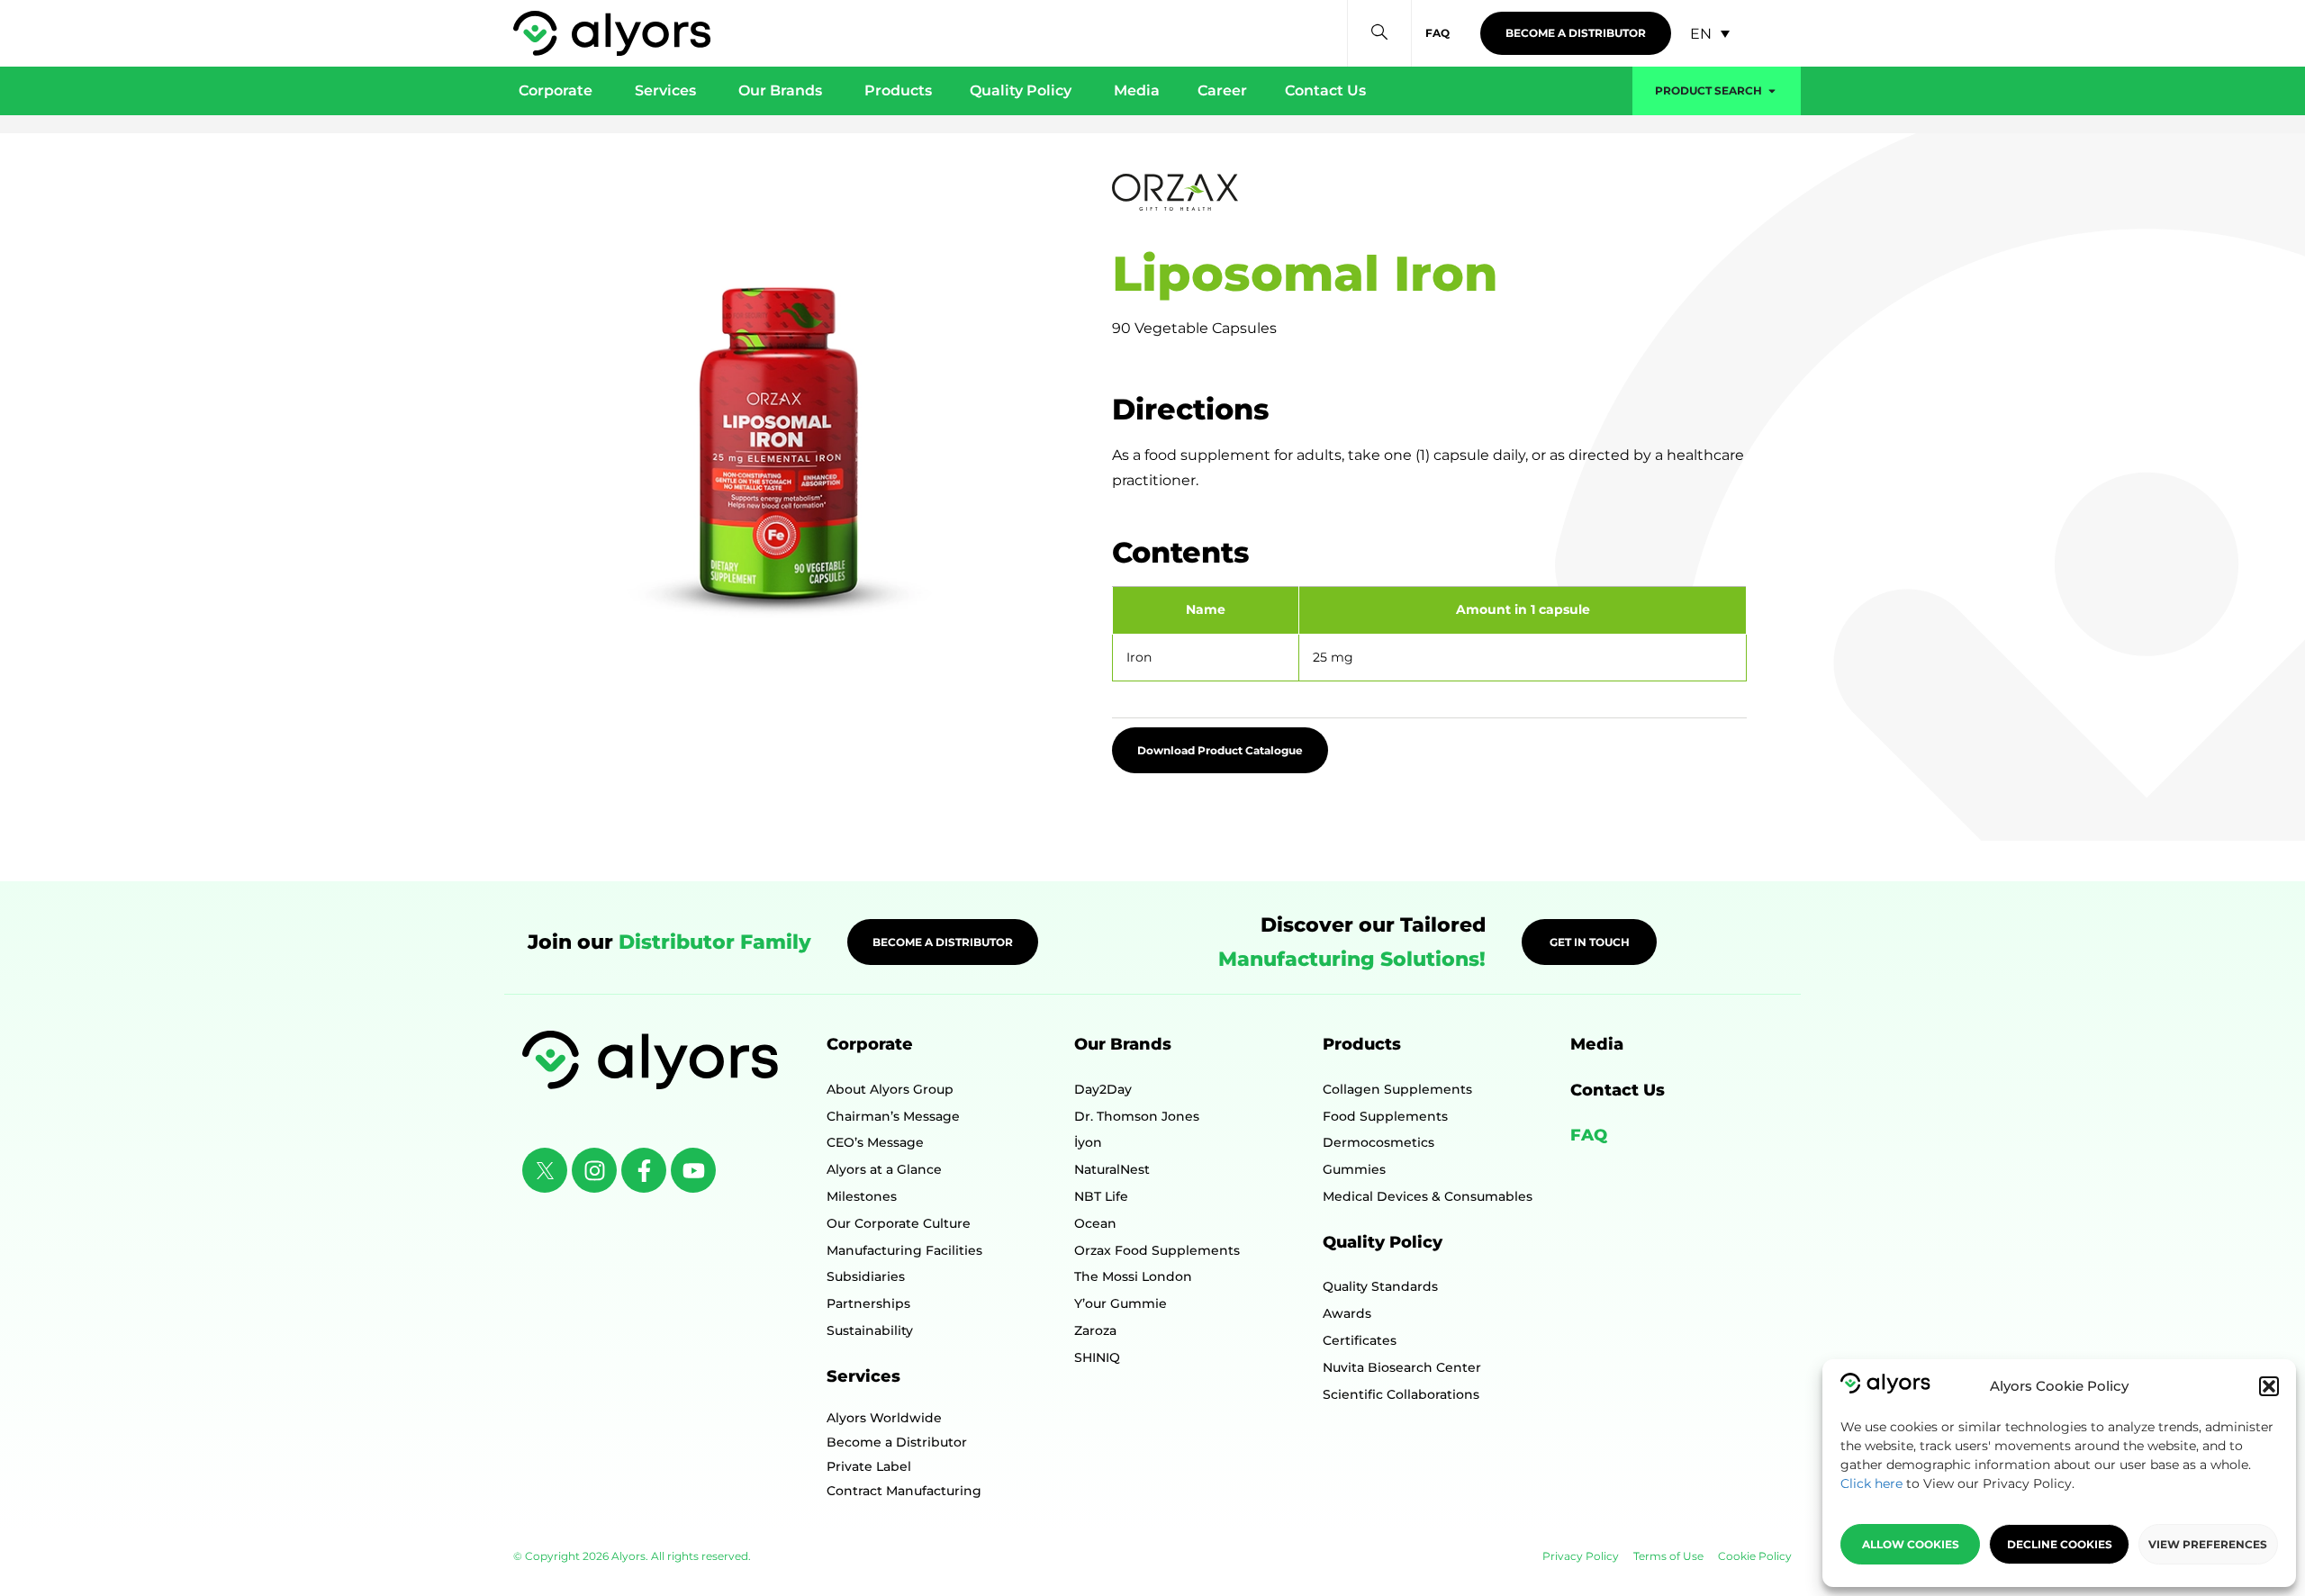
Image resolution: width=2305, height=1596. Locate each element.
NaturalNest (1112, 1169)
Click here (1871, 1483)
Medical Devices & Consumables (1428, 1196)
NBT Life (1101, 1196)
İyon (1088, 1142)
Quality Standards (1380, 1286)
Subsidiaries (866, 1276)
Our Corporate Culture (899, 1223)
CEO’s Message (875, 1142)
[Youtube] (693, 1170)
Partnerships (868, 1303)
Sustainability (870, 1330)
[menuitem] (1710, 34)
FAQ (1589, 1135)
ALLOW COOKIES (1911, 1544)
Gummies (1354, 1169)
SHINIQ (1097, 1357)
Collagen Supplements (1397, 1089)
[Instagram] (594, 1170)
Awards (1347, 1313)
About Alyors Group (890, 1089)
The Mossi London (1133, 1276)
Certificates (1360, 1340)
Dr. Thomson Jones (1137, 1116)
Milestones (862, 1196)
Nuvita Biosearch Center (1402, 1367)
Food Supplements (1385, 1116)
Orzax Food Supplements (1157, 1250)
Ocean (1095, 1223)
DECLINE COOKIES (2060, 1544)
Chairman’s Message (893, 1116)
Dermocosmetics (1378, 1142)
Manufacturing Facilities (904, 1250)
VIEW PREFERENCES (2208, 1544)
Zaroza (1095, 1330)
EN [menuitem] (1701, 33)
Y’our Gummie (1121, 1303)
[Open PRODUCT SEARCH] (1772, 91)
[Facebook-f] (644, 1170)
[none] (1710, 34)
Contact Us (1618, 1090)
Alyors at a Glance (884, 1169)
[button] (2269, 1386)
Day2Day (1103, 1089)
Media (1597, 1044)
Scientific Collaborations (1401, 1394)
